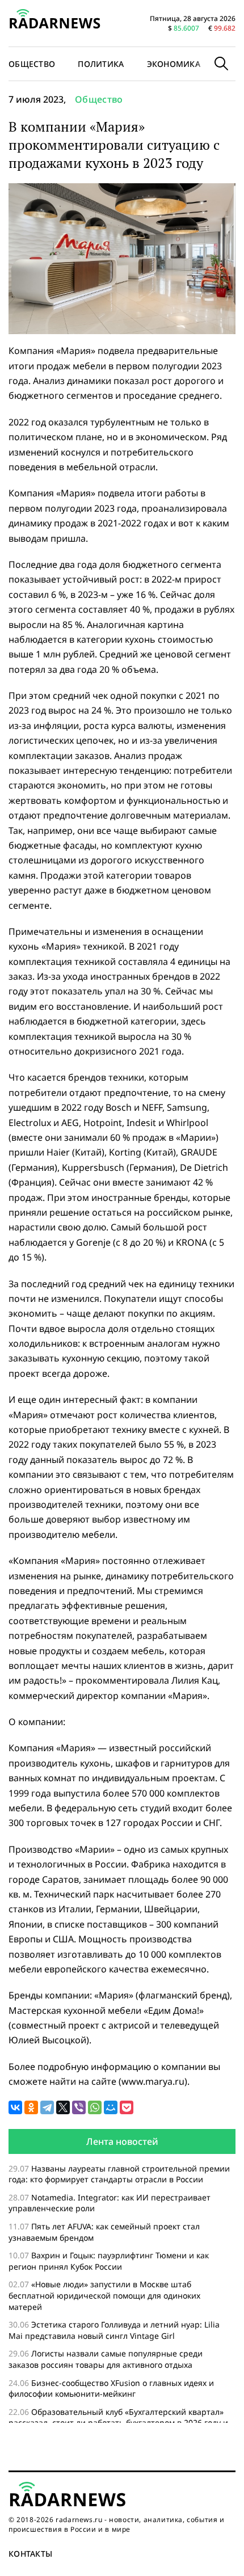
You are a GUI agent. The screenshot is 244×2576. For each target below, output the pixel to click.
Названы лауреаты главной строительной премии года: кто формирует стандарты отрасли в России (119, 2174)
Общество (99, 99)
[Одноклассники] (31, 2107)
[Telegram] (47, 2107)
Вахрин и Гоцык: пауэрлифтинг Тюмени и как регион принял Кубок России (109, 2261)
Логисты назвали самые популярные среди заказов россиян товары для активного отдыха (106, 2359)
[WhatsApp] (95, 2107)
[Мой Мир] (111, 2107)
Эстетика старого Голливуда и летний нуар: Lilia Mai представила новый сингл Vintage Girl (114, 2330)
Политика (101, 64)
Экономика (174, 64)
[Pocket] (127, 2107)
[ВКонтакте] (15, 2107)
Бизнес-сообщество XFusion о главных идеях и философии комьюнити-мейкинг (111, 2389)
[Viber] (79, 2107)
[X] (63, 2107)
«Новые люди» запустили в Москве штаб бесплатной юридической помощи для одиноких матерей (104, 2295)
